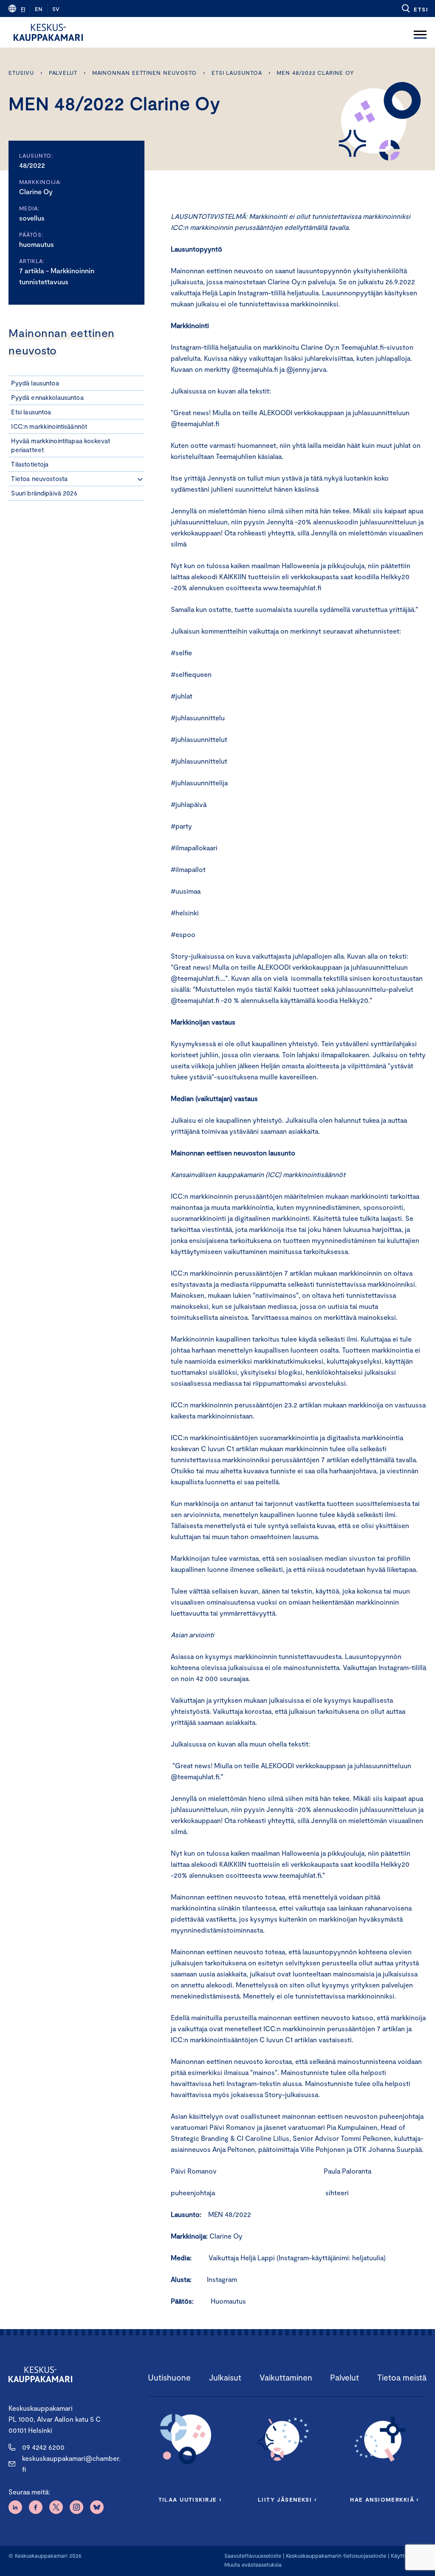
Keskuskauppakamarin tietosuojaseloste (335, 2556)
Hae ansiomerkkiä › (384, 2500)
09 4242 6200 (43, 2447)
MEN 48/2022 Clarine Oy (315, 73)
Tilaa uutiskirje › (190, 2500)
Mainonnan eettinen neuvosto (145, 73)
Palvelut (63, 73)
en (39, 9)
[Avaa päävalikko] (420, 32)
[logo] (48, 32)
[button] (414, 8)
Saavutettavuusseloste (253, 2556)
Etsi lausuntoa (237, 73)
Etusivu (21, 73)
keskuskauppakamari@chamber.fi (71, 2464)
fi (23, 9)
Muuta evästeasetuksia (253, 2565)
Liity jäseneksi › (287, 2500)
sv (56, 9)
